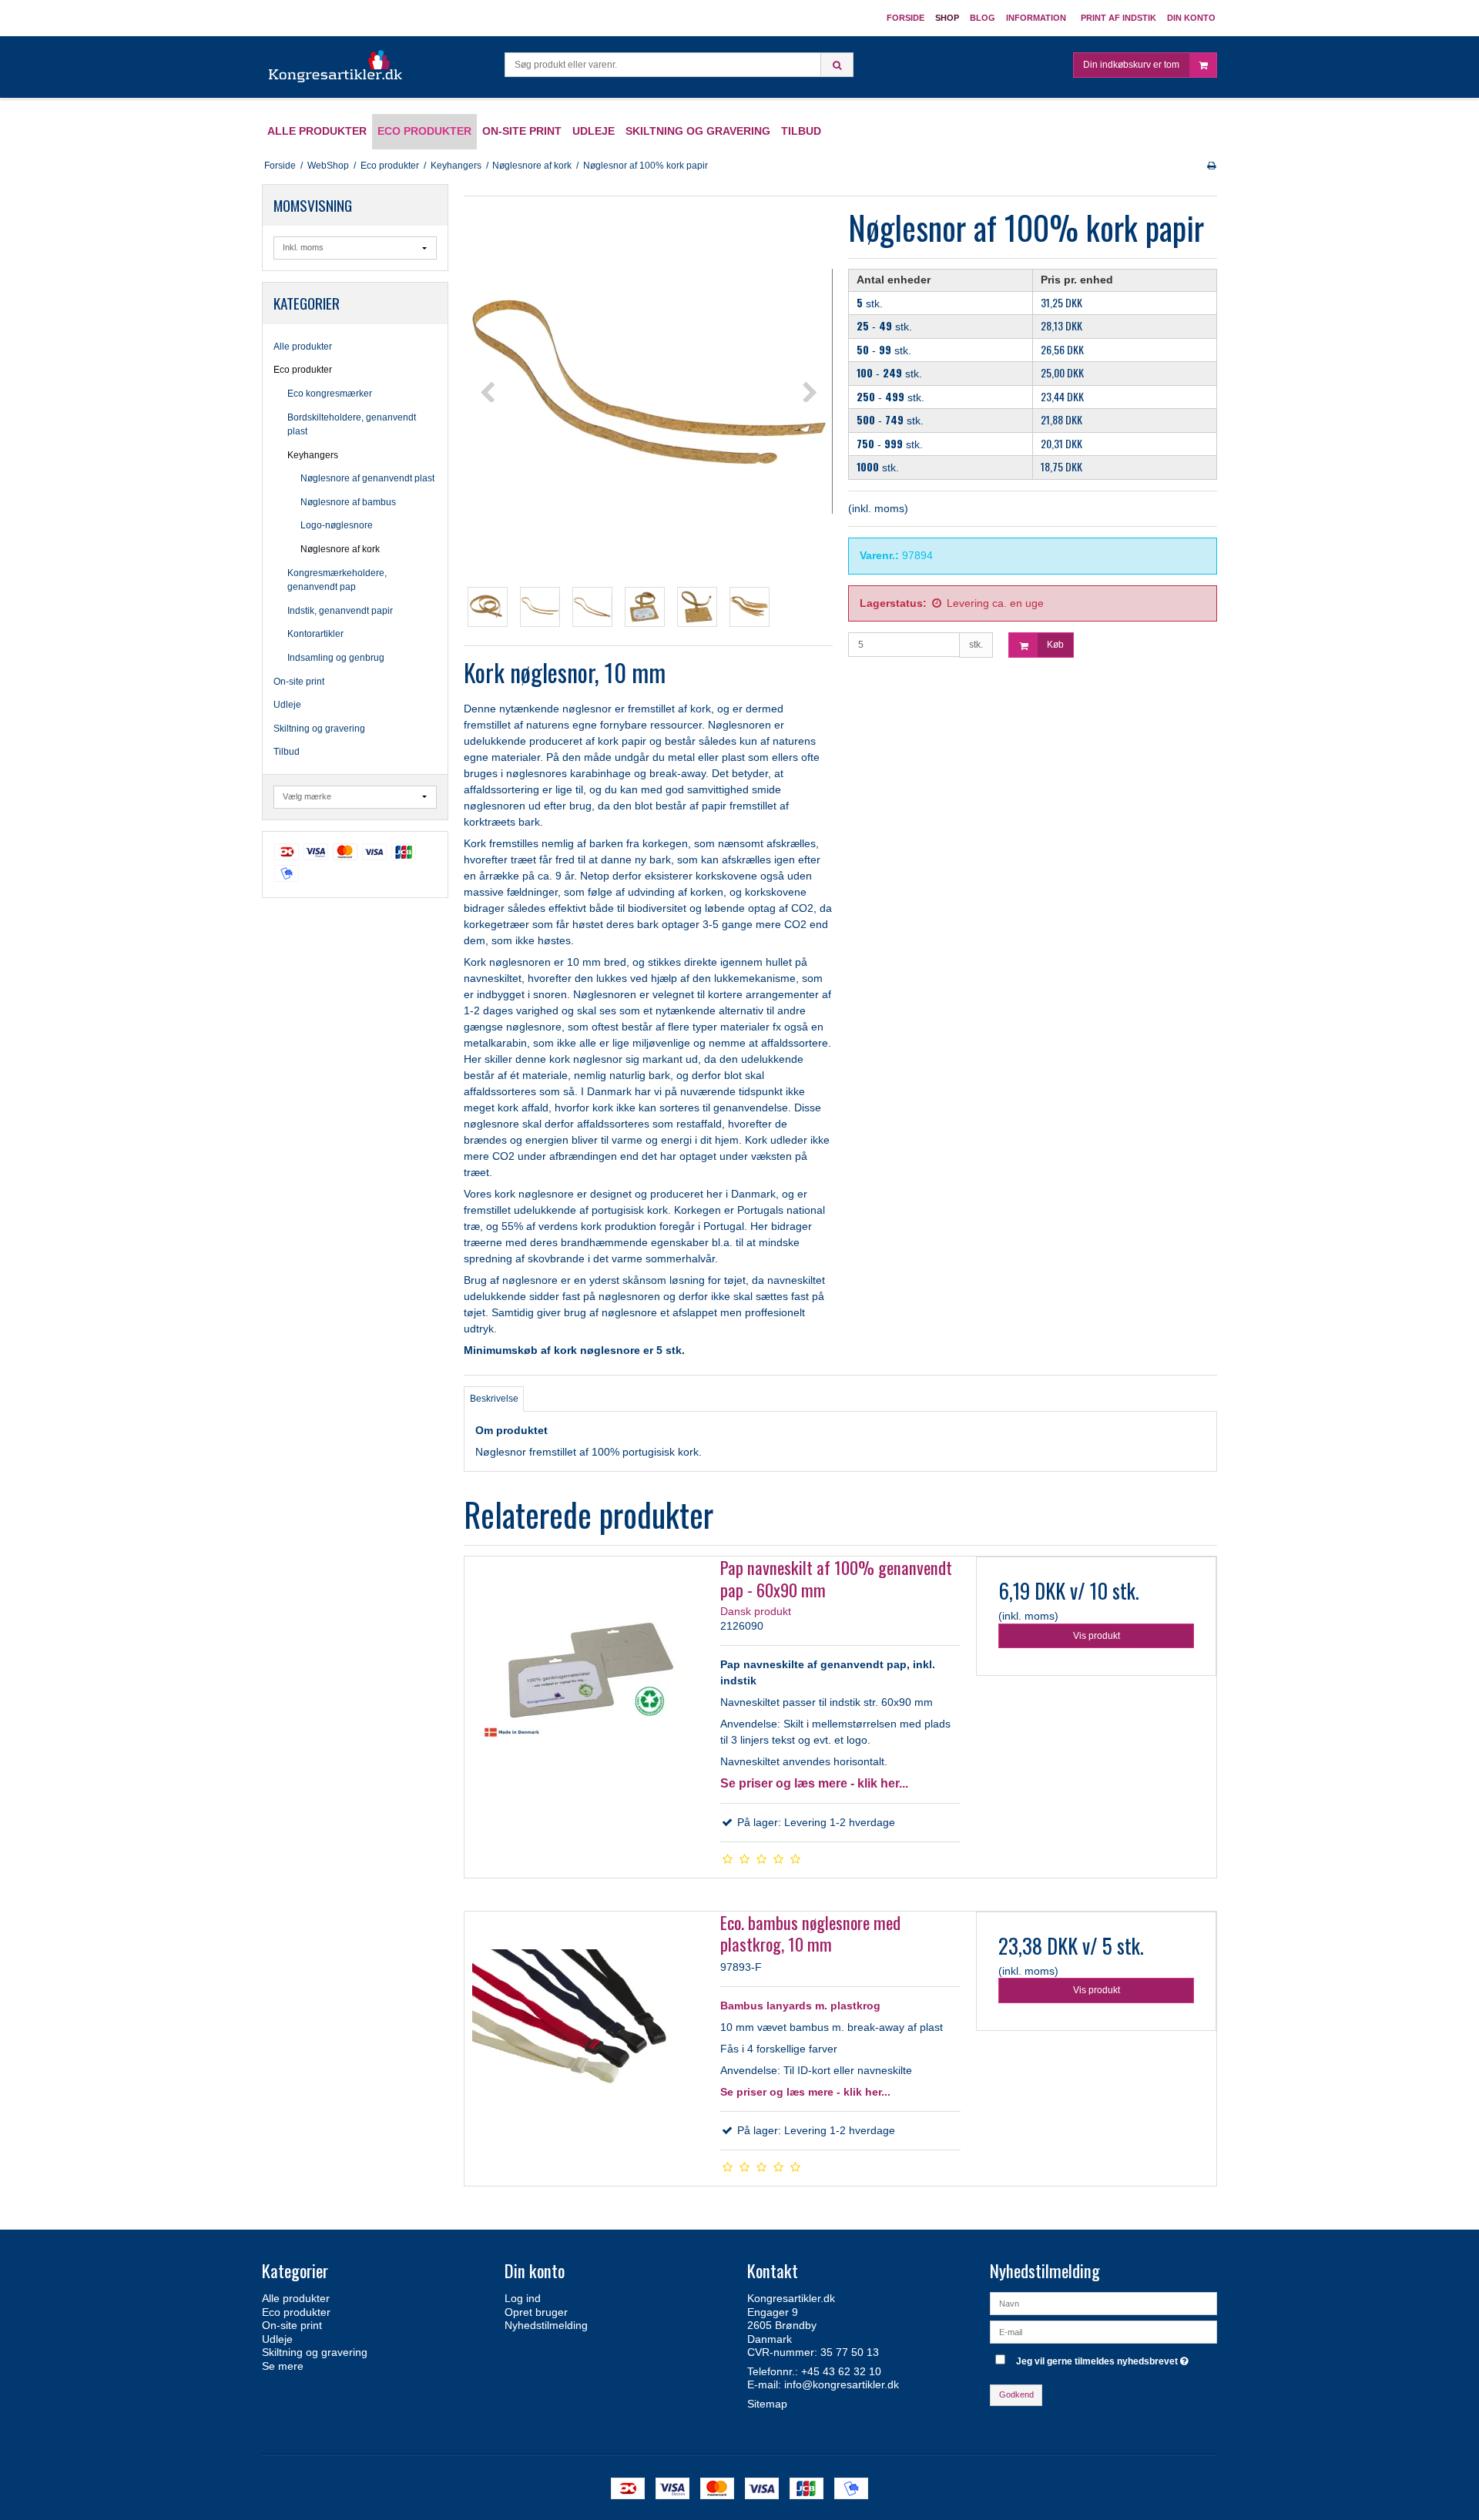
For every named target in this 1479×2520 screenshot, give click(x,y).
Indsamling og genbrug (336, 658)
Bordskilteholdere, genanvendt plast (352, 424)
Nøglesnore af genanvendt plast (367, 478)
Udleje (287, 705)
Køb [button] (1055, 645)
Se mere (283, 2366)
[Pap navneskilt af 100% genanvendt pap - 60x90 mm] (585, 1677)
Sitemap (767, 2404)
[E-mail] (1103, 2331)
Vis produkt (1097, 1636)
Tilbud (287, 752)
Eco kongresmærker (330, 394)
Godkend (1016, 2394)
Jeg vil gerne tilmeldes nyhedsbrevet (1104, 2358)
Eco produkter (303, 370)
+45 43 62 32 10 (841, 2371)
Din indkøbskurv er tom (1131, 65)
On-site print (299, 682)
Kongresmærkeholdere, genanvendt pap (337, 580)
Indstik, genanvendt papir (340, 611)
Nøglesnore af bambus (348, 502)
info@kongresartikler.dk (842, 2384)
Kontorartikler (315, 634)
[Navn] (1103, 2303)
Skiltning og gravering (319, 729)
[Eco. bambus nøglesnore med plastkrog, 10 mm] (585, 2032)
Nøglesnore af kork (340, 549)
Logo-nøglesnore (337, 525)
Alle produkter (303, 347)
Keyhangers (313, 455)
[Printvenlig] (1211, 166)
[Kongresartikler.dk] (336, 67)
